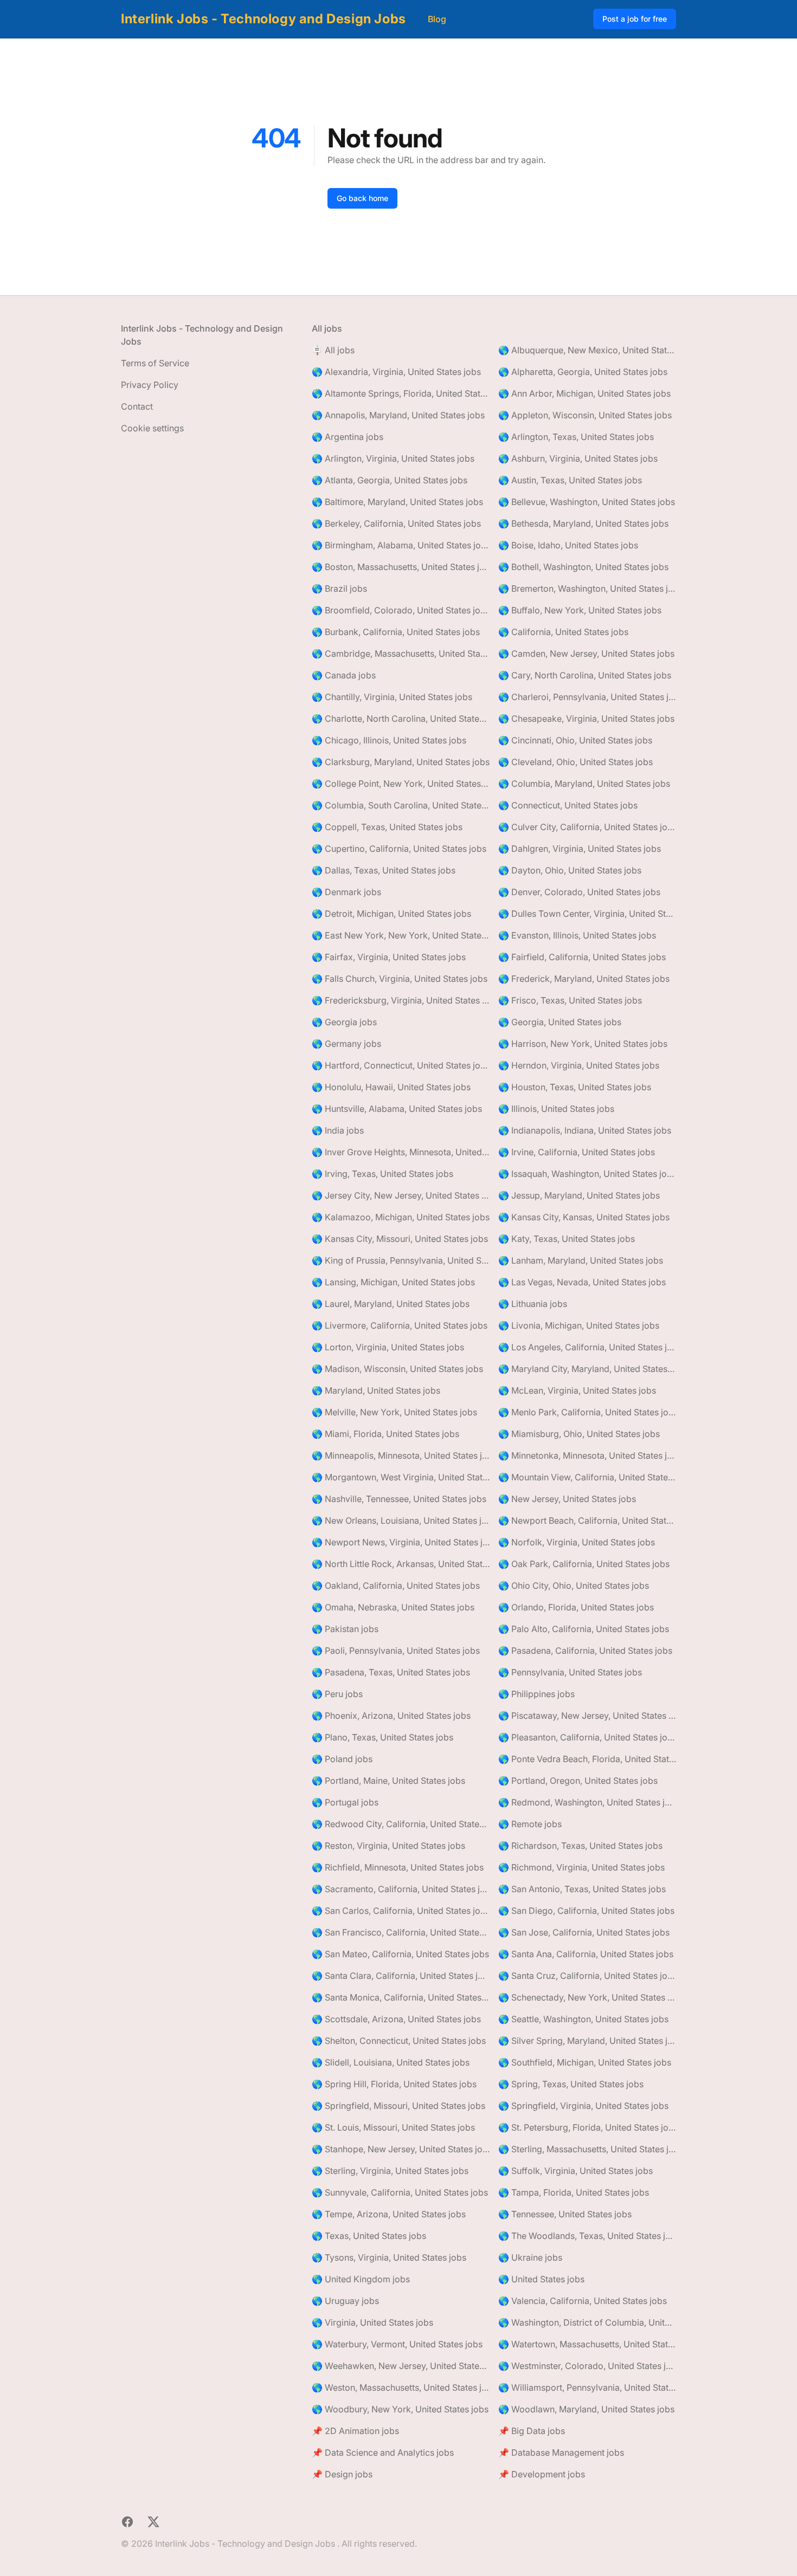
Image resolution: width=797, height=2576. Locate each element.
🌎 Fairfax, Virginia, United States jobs (389, 957)
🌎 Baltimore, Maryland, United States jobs (397, 502)
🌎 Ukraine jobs (530, 2257)
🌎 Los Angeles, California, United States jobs (587, 1347)
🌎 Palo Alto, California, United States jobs (584, 1629)
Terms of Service (155, 363)
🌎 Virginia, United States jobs (372, 2322)
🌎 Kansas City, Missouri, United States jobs (400, 1239)
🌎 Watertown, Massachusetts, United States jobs (587, 2344)
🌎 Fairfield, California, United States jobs (582, 957)
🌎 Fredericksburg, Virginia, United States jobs (401, 1000)
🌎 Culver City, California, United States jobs (587, 827)
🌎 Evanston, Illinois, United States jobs (577, 935)
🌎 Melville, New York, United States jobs (394, 1412)
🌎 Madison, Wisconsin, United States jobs (397, 1369)
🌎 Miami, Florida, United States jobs (385, 1434)
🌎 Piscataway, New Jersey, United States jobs (587, 1716)
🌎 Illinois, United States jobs (556, 1109)
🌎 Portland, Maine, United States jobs (388, 1781)
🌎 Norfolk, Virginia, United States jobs (577, 1542)
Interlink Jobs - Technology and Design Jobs (263, 19)
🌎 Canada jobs (344, 675)
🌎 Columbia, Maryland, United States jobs (584, 784)
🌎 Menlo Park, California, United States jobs (587, 1412)
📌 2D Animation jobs (355, 2431)
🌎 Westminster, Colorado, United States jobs (587, 2366)
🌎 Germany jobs (346, 1044)
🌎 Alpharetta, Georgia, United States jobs (583, 372)
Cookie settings (152, 428)
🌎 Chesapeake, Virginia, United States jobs (586, 719)
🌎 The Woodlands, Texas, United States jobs (587, 2236)
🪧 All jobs (333, 350)
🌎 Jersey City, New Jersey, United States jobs (401, 1195)
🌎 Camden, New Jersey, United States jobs (586, 653)
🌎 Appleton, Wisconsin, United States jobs (585, 415)
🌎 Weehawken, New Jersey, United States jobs (401, 2366)
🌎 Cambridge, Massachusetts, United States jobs (401, 653)
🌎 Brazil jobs (339, 588)
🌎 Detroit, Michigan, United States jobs (391, 914)
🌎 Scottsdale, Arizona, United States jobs (396, 2019)
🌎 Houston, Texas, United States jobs (575, 1087)
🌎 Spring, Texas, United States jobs (571, 2084)
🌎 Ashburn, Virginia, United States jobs (578, 458)
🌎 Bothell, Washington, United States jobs (583, 567)
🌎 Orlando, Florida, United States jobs (576, 1607)
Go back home (362, 198)
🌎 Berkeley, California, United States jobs (396, 523)
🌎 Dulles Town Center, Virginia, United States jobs (587, 914)
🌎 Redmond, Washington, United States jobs (587, 1802)
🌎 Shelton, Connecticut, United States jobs (399, 2041)
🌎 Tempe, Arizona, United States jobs (389, 2214)
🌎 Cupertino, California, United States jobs (399, 849)
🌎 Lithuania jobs (533, 1304)
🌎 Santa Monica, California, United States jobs (401, 1997)
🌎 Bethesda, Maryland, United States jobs (583, 523)
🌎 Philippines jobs (536, 1694)
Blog (437, 19)
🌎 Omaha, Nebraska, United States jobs (393, 1607)
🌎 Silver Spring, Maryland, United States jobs (587, 2041)
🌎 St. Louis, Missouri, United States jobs (393, 2127)
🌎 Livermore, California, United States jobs (400, 1325)
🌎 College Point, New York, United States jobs (401, 784)
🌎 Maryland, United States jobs (376, 1390)
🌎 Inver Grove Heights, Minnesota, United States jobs (401, 1152)
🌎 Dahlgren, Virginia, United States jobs (580, 849)
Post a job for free (635, 19)
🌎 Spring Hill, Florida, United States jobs (394, 2084)
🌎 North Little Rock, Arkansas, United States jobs (401, 1564)
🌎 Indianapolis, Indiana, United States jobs (585, 1130)
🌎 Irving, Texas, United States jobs (383, 1174)
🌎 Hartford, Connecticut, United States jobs (401, 1065)
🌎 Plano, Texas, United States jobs (383, 1737)
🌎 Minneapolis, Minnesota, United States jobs (401, 1455)
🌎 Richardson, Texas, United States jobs (580, 1846)
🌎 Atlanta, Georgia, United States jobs (390, 480)
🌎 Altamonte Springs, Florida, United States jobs (401, 393)
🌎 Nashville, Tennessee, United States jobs (399, 1499)
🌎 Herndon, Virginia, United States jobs (579, 1065)
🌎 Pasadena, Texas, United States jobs (391, 1672)
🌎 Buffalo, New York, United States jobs (580, 610)
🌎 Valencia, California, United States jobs (583, 2301)
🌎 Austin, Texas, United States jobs (570, 480)
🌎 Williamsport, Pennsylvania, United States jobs (587, 2387)
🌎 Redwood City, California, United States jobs (401, 1824)
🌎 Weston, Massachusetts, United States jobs (401, 2387)
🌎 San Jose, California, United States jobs (584, 1932)
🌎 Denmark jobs (346, 892)
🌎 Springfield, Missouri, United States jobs (398, 2106)
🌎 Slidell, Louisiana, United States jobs (391, 2062)
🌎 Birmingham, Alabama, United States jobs (401, 545)
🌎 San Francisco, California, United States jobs (401, 1932)
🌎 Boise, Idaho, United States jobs (568, 545)
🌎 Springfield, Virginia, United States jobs (583, 2106)
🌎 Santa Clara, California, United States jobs (401, 1976)
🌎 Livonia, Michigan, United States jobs (579, 1325)
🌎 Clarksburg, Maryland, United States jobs (401, 762)
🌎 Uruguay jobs (345, 2301)
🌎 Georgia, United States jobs (560, 1022)
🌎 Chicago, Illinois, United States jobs (389, 740)
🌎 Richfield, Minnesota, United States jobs (398, 1867)
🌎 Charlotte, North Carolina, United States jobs (401, 719)
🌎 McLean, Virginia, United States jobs (577, 1390)
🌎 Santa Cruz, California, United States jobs (587, 1976)
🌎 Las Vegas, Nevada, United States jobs (582, 1282)
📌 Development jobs (542, 2474)
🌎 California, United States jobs (563, 632)
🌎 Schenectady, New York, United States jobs (587, 1997)
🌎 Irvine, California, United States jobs (577, 1152)
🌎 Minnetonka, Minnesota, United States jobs (587, 1455)
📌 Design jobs (342, 2474)
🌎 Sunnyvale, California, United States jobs (400, 2192)
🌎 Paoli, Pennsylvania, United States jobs (396, 1651)
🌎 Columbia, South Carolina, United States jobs (401, 805)
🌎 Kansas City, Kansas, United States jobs (584, 1217)
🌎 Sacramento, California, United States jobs (401, 1889)
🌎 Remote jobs (530, 1824)
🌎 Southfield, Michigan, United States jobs (585, 2062)
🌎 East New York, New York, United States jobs (401, 935)
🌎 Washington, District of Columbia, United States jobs (587, 2322)
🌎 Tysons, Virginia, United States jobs (389, 2257)
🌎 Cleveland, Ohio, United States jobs (576, 762)
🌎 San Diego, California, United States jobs (586, 1911)
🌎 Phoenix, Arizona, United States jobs (391, 1716)
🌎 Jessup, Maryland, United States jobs (579, 1195)
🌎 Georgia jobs (344, 1022)
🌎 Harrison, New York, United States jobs (583, 1044)
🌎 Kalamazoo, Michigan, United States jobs (401, 1217)
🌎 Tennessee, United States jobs (565, 2214)
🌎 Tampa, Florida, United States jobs (574, 2192)
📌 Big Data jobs (532, 2431)
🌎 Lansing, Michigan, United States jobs (393, 1282)
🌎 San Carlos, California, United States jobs (401, 1911)
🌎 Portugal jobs (345, 1802)
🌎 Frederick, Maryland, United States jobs (584, 979)
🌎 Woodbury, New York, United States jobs (400, 2409)
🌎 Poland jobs (342, 1759)
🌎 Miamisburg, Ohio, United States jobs (579, 1434)
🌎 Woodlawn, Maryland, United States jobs (586, 2409)
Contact (137, 406)
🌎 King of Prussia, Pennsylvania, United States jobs (401, 1260)
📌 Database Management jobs (561, 2452)
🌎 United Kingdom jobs (361, 2279)
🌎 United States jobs (541, 2279)
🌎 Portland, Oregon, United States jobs (578, 1781)
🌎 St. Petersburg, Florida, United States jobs (587, 2127)
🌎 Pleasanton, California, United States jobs (587, 1737)
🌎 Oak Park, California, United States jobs (584, 1564)
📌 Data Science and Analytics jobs (383, 2452)
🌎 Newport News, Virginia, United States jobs (401, 1542)
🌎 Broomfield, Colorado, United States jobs (401, 610)
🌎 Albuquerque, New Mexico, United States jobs (587, 350)
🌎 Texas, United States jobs (369, 2236)
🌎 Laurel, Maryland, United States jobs (391, 1304)
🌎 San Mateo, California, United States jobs (400, 1954)
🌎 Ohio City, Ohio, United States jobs (574, 1585)
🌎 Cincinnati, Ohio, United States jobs (575, 740)
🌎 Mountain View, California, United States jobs (587, 1477)
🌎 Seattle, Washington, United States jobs (583, 2019)
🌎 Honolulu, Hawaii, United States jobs (391, 1087)
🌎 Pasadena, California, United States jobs (585, 1651)
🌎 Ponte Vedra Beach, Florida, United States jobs (587, 1759)
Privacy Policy (150, 385)
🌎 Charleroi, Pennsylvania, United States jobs (587, 697)
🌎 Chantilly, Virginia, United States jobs (392, 697)
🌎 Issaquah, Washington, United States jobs (587, 1174)
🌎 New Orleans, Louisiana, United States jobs (401, 1520)
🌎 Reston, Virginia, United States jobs (388, 1846)
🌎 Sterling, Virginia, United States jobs (390, 2171)
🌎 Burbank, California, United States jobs (396, 632)
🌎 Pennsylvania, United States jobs (570, 1672)
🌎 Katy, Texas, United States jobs (567, 1239)
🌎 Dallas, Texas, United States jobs (384, 870)
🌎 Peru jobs (337, 1694)
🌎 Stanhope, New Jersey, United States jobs (401, 2149)
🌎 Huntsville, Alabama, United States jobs (397, 1109)
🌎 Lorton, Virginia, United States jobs (388, 1347)
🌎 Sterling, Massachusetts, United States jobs (587, 2149)
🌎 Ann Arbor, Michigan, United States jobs (584, 393)
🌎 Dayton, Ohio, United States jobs (570, 870)
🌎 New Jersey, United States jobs (567, 1499)
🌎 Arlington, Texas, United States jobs (576, 437)
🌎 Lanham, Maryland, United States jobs (581, 1260)
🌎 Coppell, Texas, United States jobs (387, 827)
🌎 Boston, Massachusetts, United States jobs (401, 567)
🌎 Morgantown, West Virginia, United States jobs (401, 1477)
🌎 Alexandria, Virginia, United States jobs (396, 372)
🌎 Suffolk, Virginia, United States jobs (576, 2171)
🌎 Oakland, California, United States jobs (396, 1585)
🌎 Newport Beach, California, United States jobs (587, 1520)
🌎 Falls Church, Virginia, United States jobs (400, 979)
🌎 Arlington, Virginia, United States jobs (393, 458)
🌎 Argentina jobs (348, 437)
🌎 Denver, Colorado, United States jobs (579, 892)
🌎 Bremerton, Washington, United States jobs (587, 588)
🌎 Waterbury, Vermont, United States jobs (397, 2344)
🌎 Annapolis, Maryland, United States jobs (398, 415)
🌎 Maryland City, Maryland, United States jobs (587, 1369)
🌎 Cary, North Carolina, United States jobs (585, 675)
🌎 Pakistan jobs (345, 1629)
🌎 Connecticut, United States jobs (568, 805)
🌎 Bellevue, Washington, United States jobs (587, 502)
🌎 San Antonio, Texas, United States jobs (582, 1889)
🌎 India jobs (338, 1130)
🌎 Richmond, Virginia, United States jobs (581, 1867)
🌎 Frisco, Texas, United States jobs (570, 1000)
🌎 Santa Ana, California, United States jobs (586, 1954)
